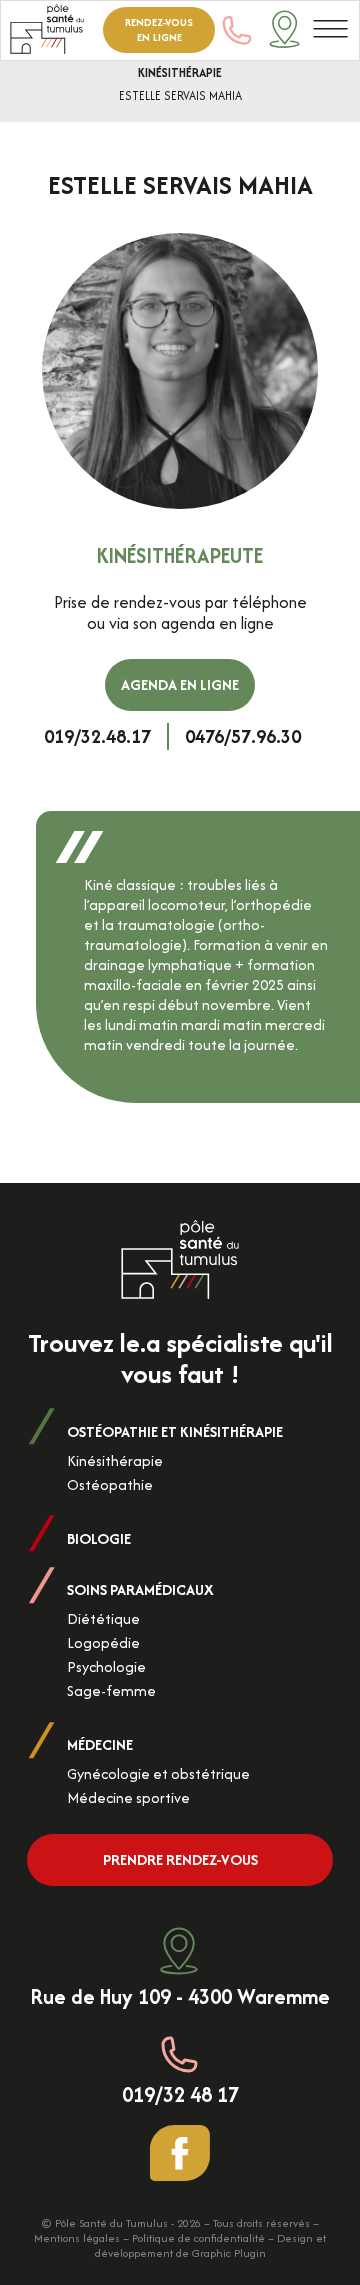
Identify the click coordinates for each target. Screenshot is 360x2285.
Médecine (100, 1744)
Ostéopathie (110, 1484)
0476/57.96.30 (243, 736)
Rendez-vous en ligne (159, 29)
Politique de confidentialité (198, 2238)
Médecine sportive (128, 1797)
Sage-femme (111, 1690)
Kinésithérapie (180, 72)
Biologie (99, 1538)
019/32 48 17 (180, 2093)
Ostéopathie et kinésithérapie (175, 1431)
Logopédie (103, 1642)
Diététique (103, 1618)
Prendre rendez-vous (180, 1859)
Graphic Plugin (229, 2253)
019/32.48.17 (97, 736)
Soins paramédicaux (140, 1589)
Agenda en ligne (180, 684)
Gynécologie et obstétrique (158, 1773)
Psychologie (106, 1666)
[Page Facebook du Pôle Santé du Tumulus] (180, 2153)
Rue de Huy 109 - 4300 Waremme (180, 1995)
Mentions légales (77, 2238)
